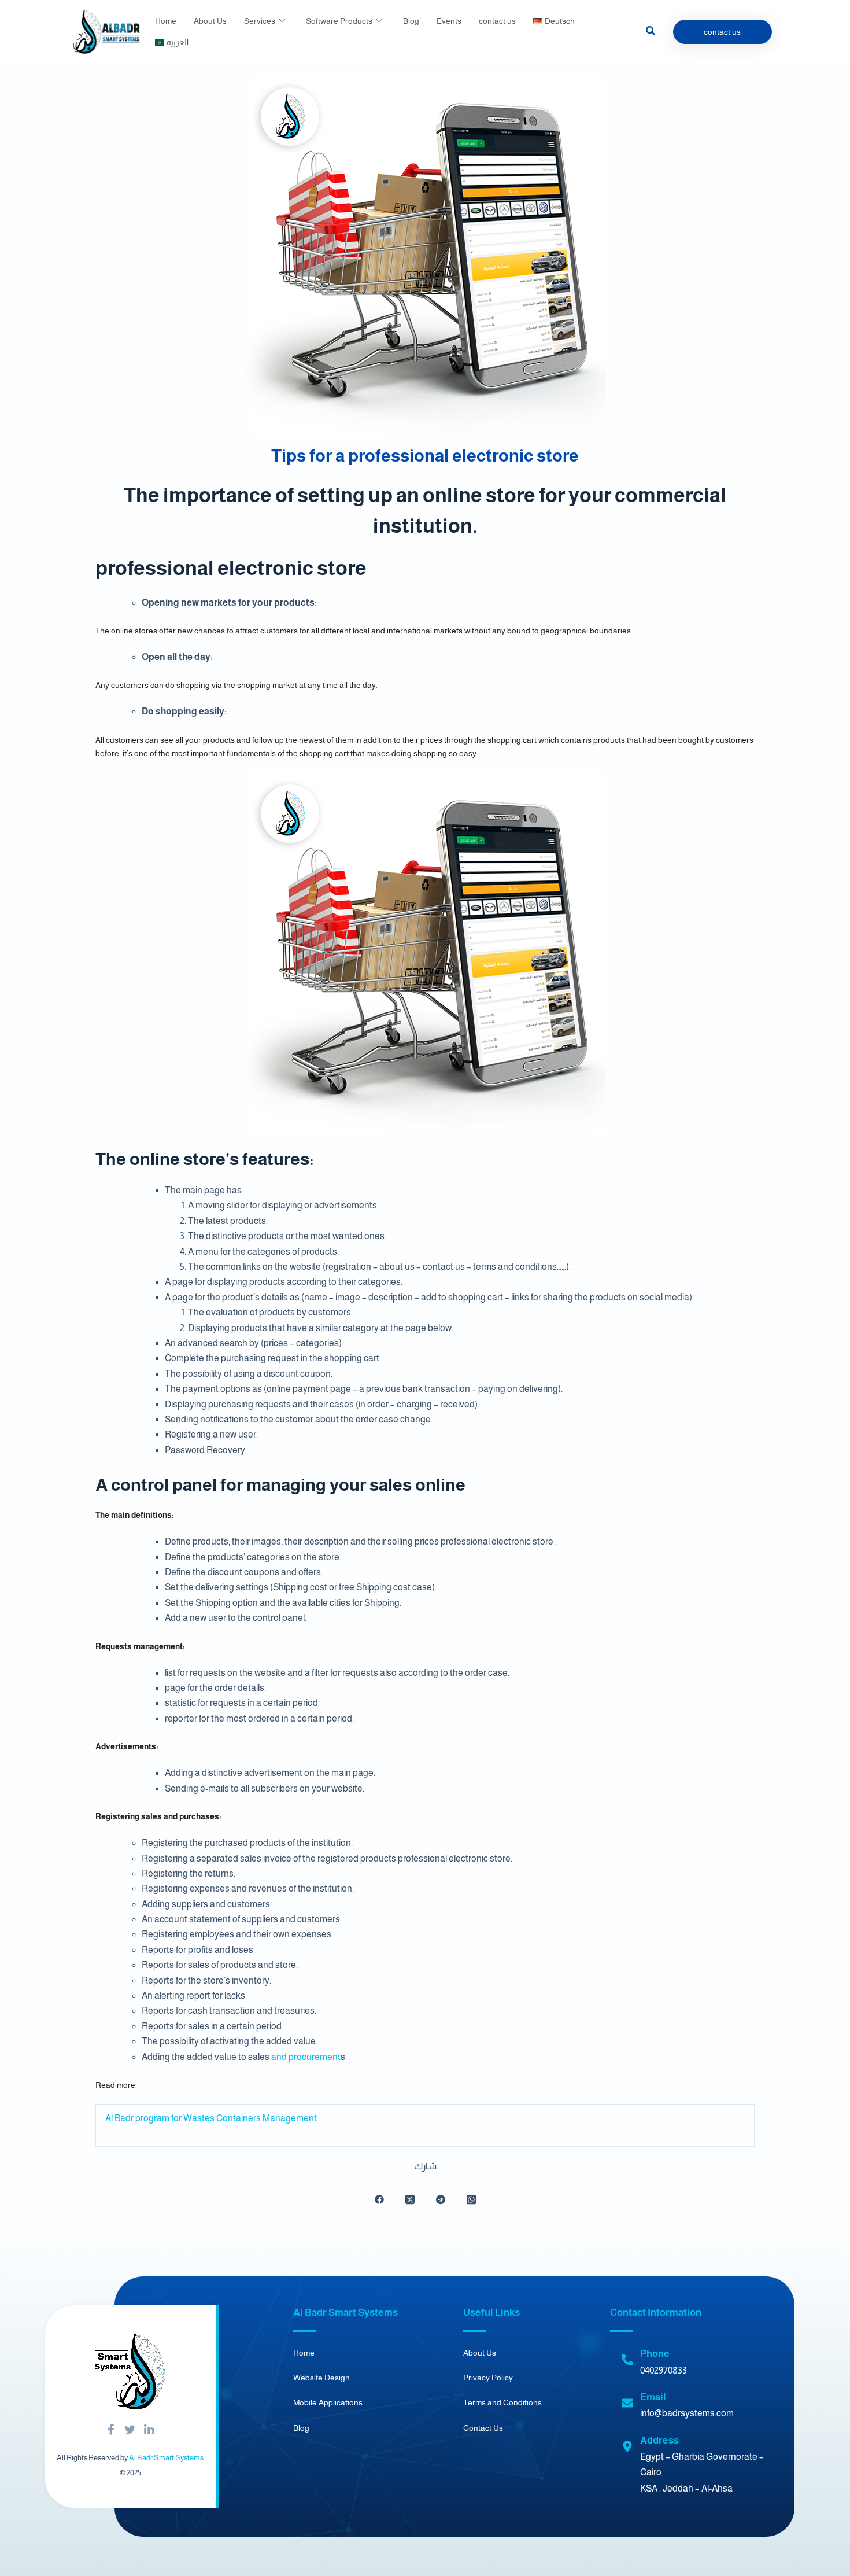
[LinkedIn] (149, 2430)
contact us (497, 21)
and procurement (306, 2057)
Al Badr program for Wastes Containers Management (211, 2118)
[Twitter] (130, 2430)
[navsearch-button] (651, 32)
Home (166, 21)
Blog (411, 21)
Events (449, 21)
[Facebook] (111, 2430)
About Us (210, 21)
